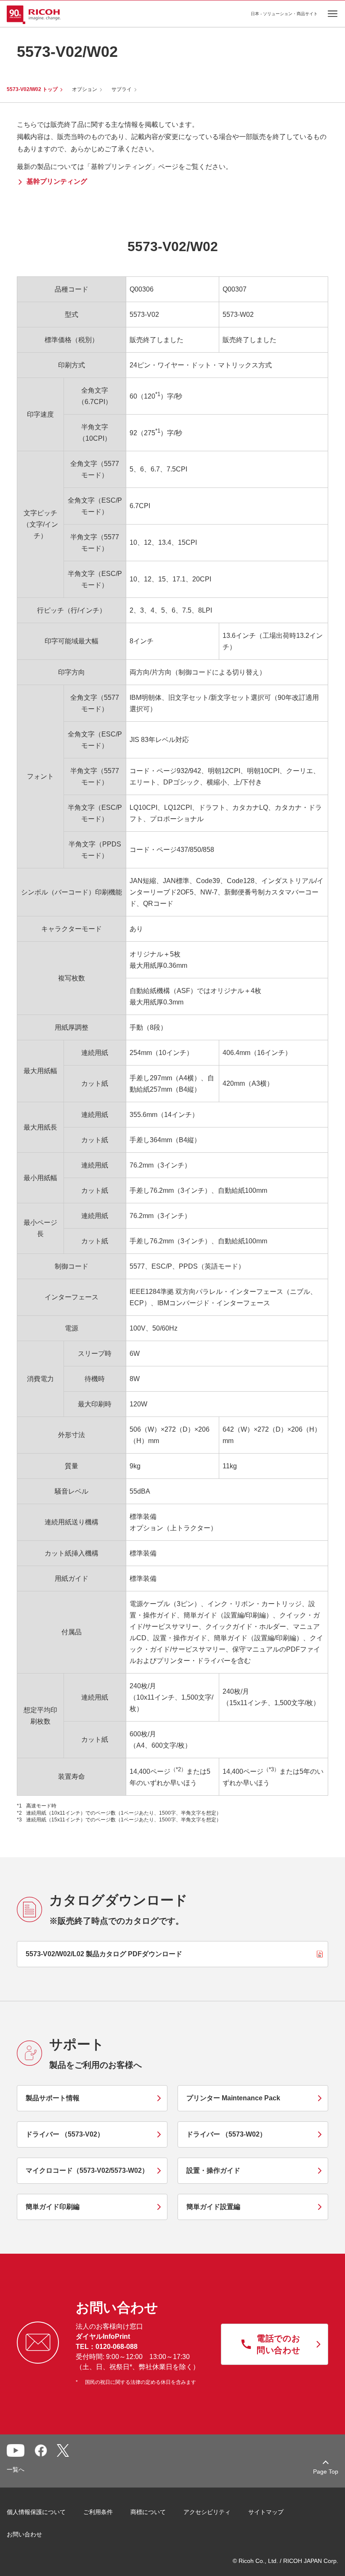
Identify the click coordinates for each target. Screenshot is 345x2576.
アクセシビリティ (207, 2512)
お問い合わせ (24, 2534)
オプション (85, 89)
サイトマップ (266, 2512)
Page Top (326, 2472)
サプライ (122, 89)
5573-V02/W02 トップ (32, 89)
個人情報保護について (36, 2512)
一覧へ (16, 2469)
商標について (148, 2512)
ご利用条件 (98, 2512)
